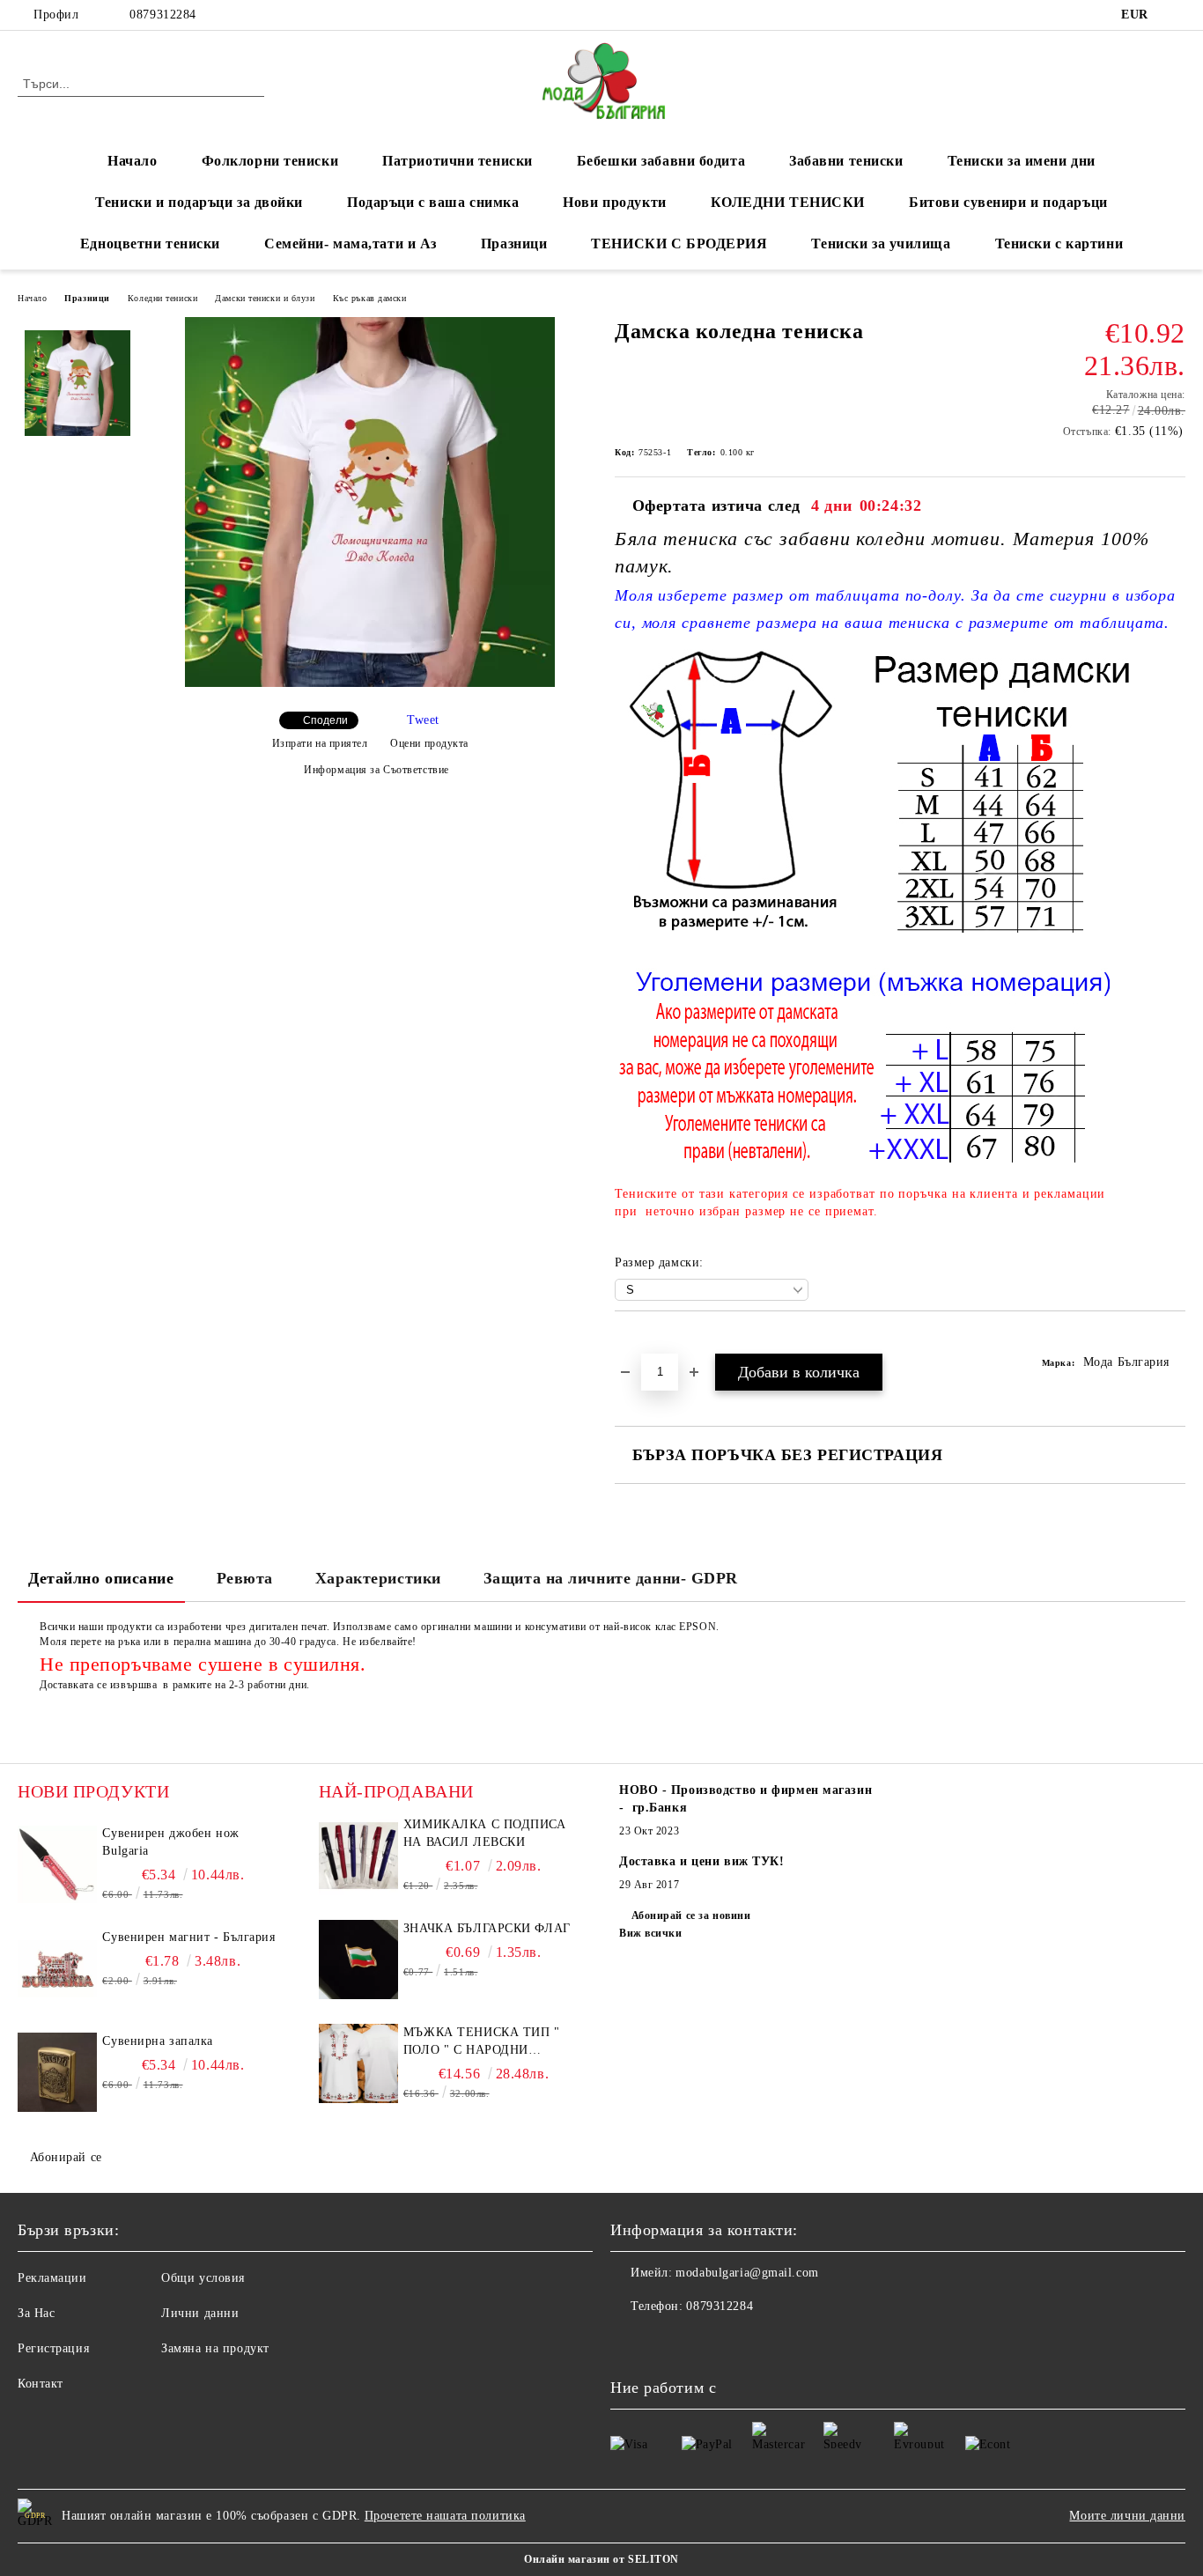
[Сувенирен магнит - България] (57, 1968)
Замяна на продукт (215, 2348)
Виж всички (651, 1933)
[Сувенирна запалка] (57, 2072)
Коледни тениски (162, 298)
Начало (132, 161)
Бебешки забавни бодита (661, 161)
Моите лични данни (1127, 2516)
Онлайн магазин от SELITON (601, 2559)
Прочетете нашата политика (445, 2516)
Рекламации (52, 2278)
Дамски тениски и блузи (265, 298)
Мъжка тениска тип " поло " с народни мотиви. (482, 2042)
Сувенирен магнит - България (188, 1937)
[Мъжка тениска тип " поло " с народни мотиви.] (358, 2063)
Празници (514, 244)
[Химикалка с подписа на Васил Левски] (358, 1856)
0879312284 (163, 15)
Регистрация (53, 2348)
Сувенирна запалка (158, 2041)
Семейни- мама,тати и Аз (351, 244)
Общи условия (203, 2278)
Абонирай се (66, 2157)
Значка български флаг (487, 1928)
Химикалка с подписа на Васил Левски (485, 1833)
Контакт (41, 2384)
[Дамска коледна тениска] (370, 683)
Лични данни (200, 2313)
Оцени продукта (429, 743)
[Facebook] (1176, 15)
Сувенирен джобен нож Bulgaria (170, 1842)
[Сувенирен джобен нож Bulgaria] (57, 1864)
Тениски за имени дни (1022, 161)
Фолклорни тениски (270, 161)
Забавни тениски (846, 161)
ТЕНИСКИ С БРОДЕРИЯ (679, 244)
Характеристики (378, 1578)
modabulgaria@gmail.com (747, 2273)
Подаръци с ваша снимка (433, 202)
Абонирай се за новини (691, 1915)
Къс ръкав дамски (370, 298)
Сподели (325, 720)
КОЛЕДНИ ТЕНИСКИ (788, 202)
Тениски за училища (881, 244)
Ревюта (245, 1578)
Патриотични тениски (458, 161)
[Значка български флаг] (358, 1960)
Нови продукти (614, 202)
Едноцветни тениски (150, 244)
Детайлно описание (101, 1578)
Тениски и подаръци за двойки (199, 202)
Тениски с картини (1059, 244)
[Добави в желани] (649, 1341)
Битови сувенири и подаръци (1008, 202)
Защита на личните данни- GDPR (611, 1578)
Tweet (423, 720)
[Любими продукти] (1140, 83)
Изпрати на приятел (320, 743)
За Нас (36, 2313)
